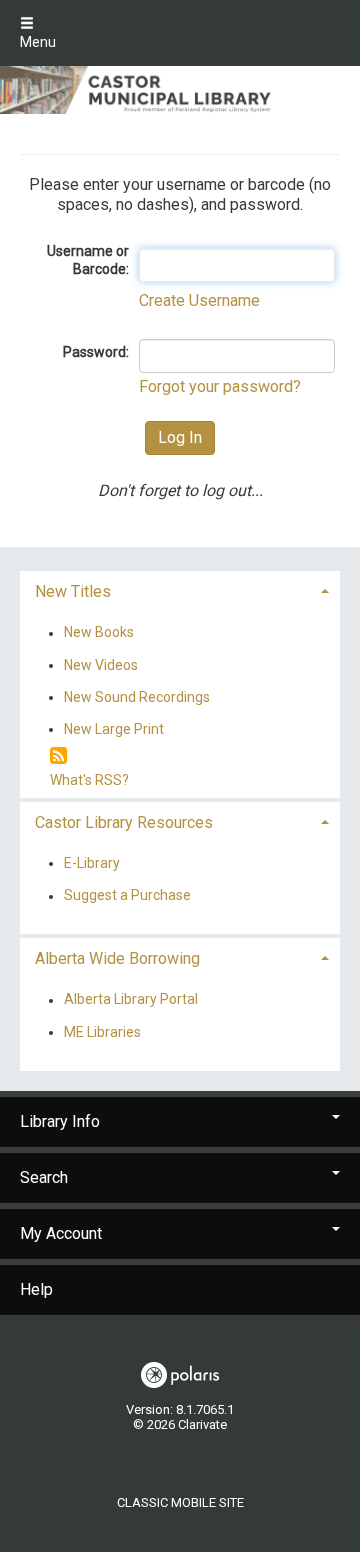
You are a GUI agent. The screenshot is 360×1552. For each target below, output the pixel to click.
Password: (96, 352)
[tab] (180, 589)
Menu (38, 42)
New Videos (101, 665)
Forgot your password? (220, 386)
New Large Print (114, 729)
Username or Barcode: (88, 260)
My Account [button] (61, 1233)
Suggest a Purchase (127, 896)
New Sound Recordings (137, 697)
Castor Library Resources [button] (124, 822)
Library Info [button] (60, 1121)
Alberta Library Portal (131, 1000)
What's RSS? (89, 780)
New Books (99, 633)
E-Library (92, 863)
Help (36, 1289)
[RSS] (58, 756)
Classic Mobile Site (180, 1502)
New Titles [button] (73, 591)
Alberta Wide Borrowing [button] (117, 958)
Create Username (199, 300)
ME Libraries (102, 1032)
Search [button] (44, 1177)
